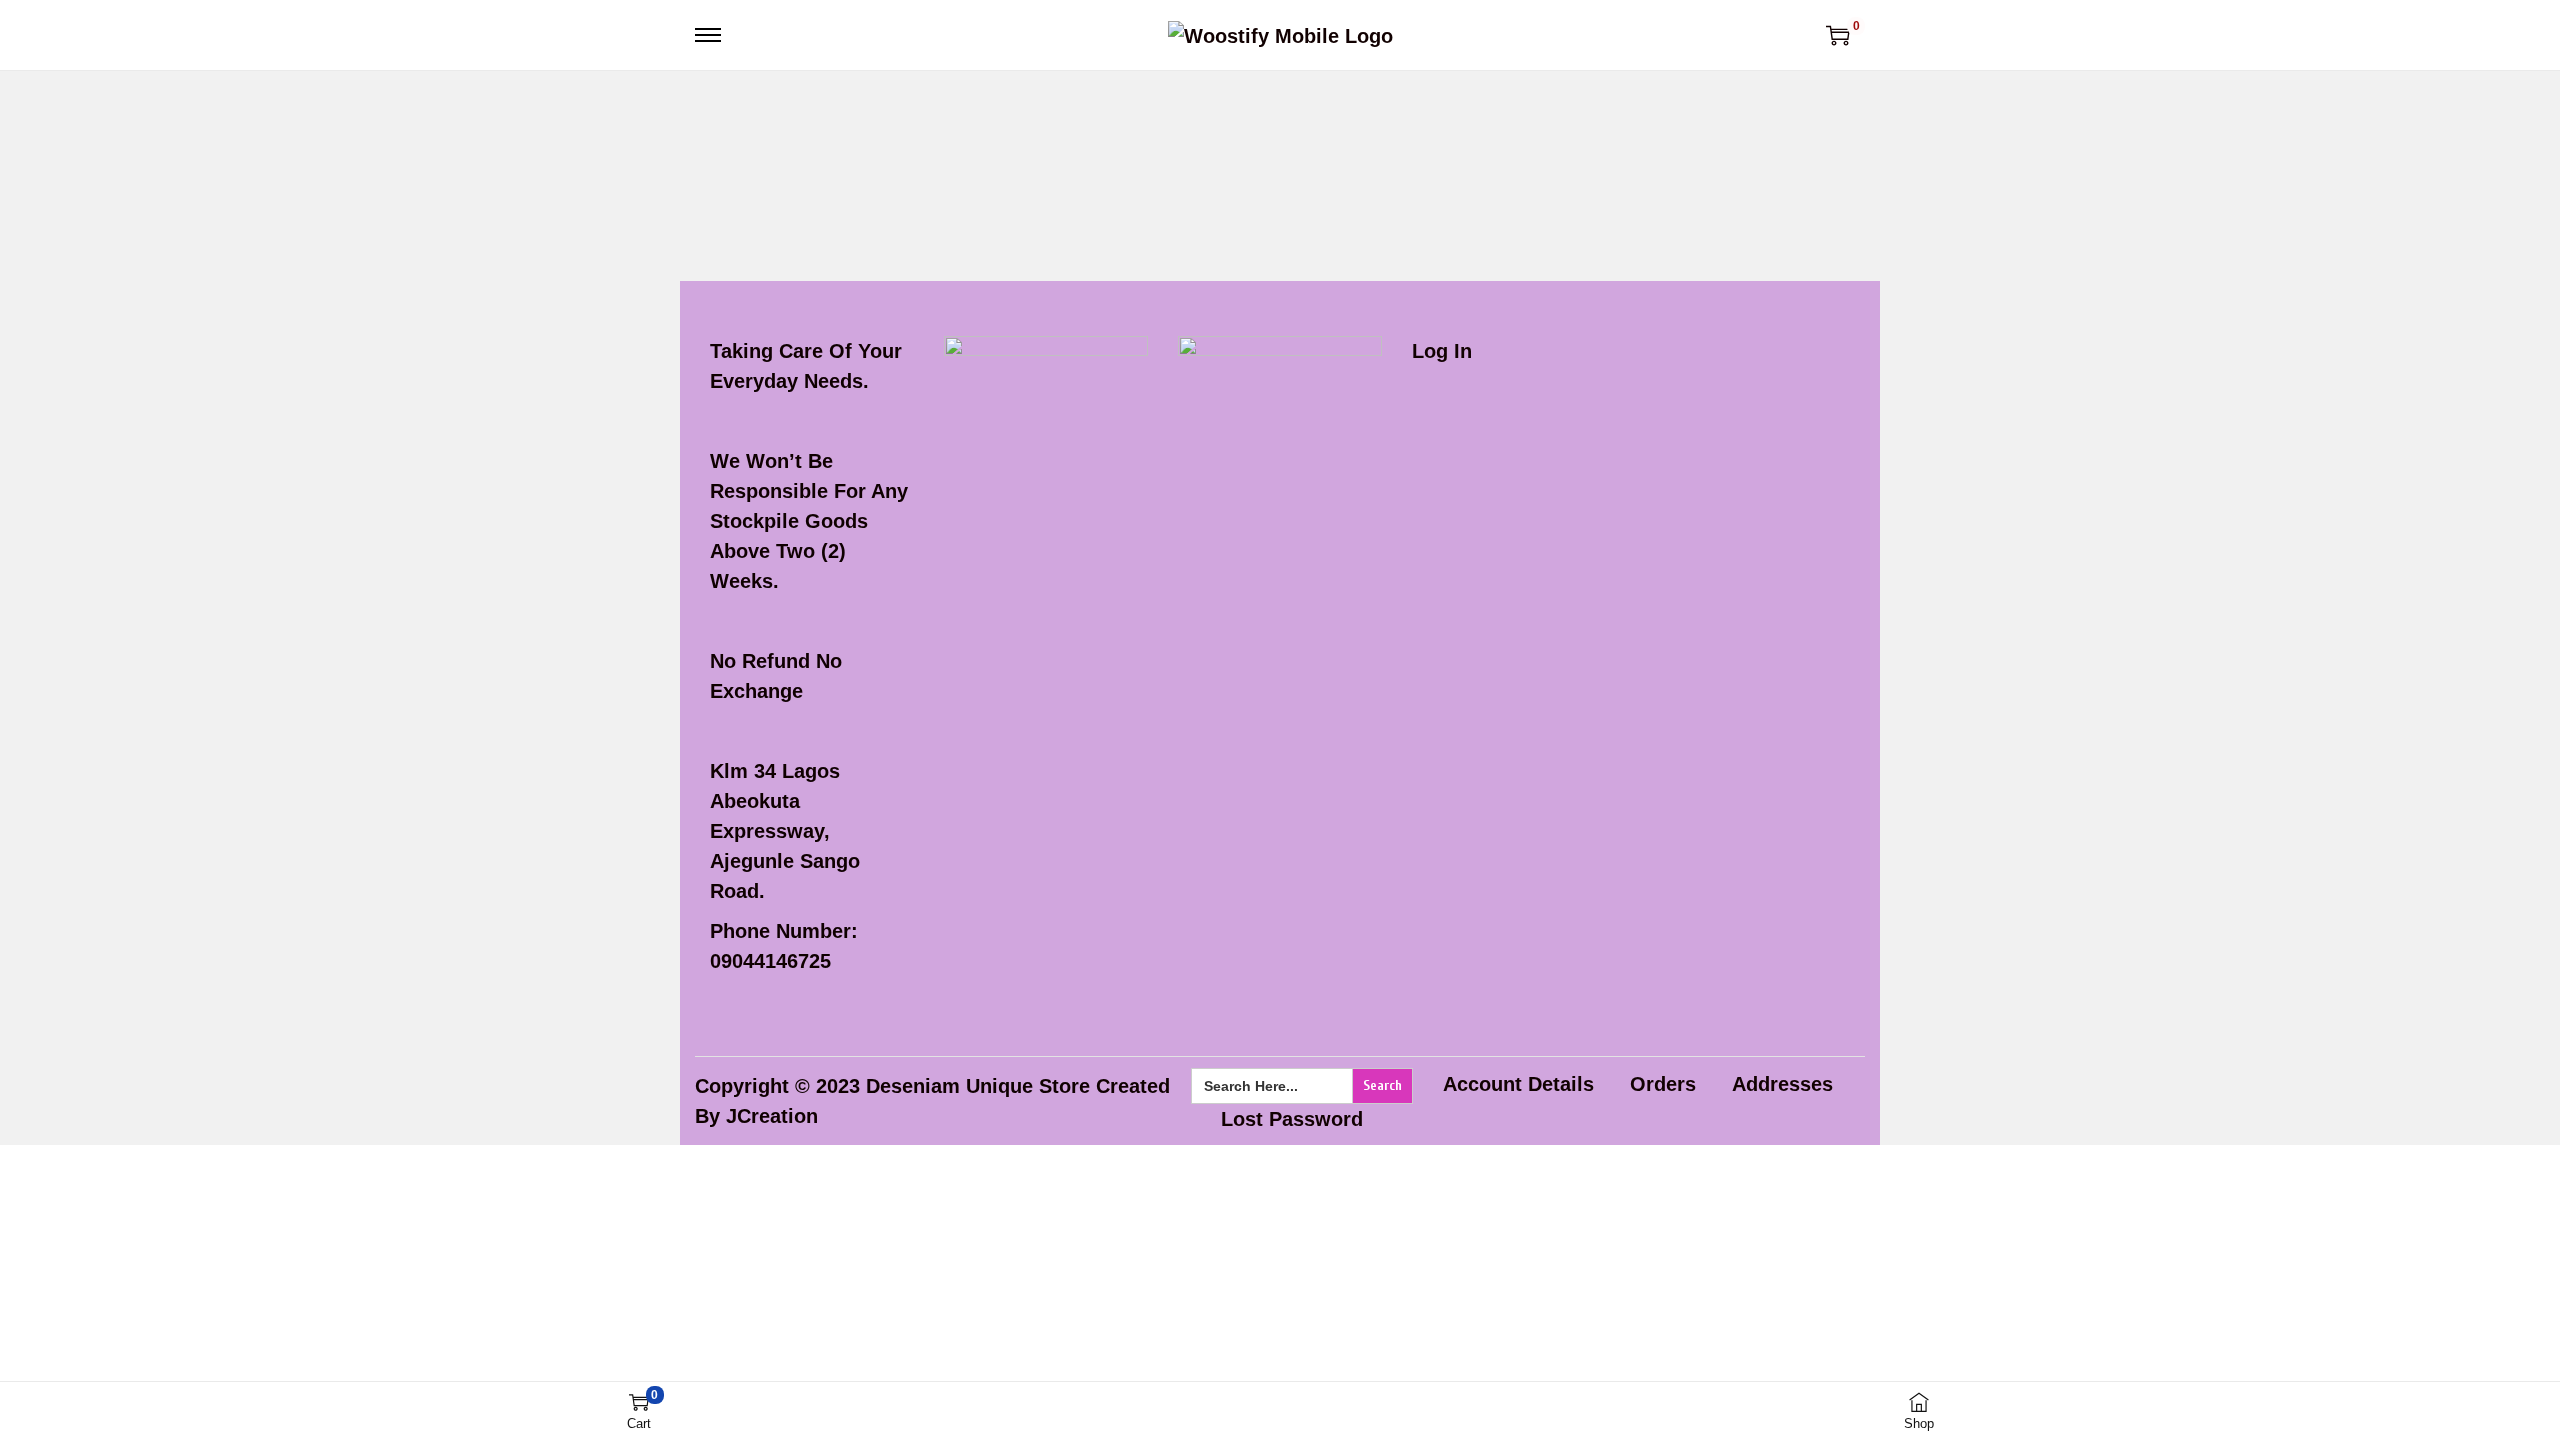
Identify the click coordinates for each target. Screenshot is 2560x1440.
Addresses (1782, 1084)
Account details (1518, 1084)
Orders (1663, 1084)
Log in (1442, 351)
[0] (1838, 35)
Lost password (1292, 1119)
